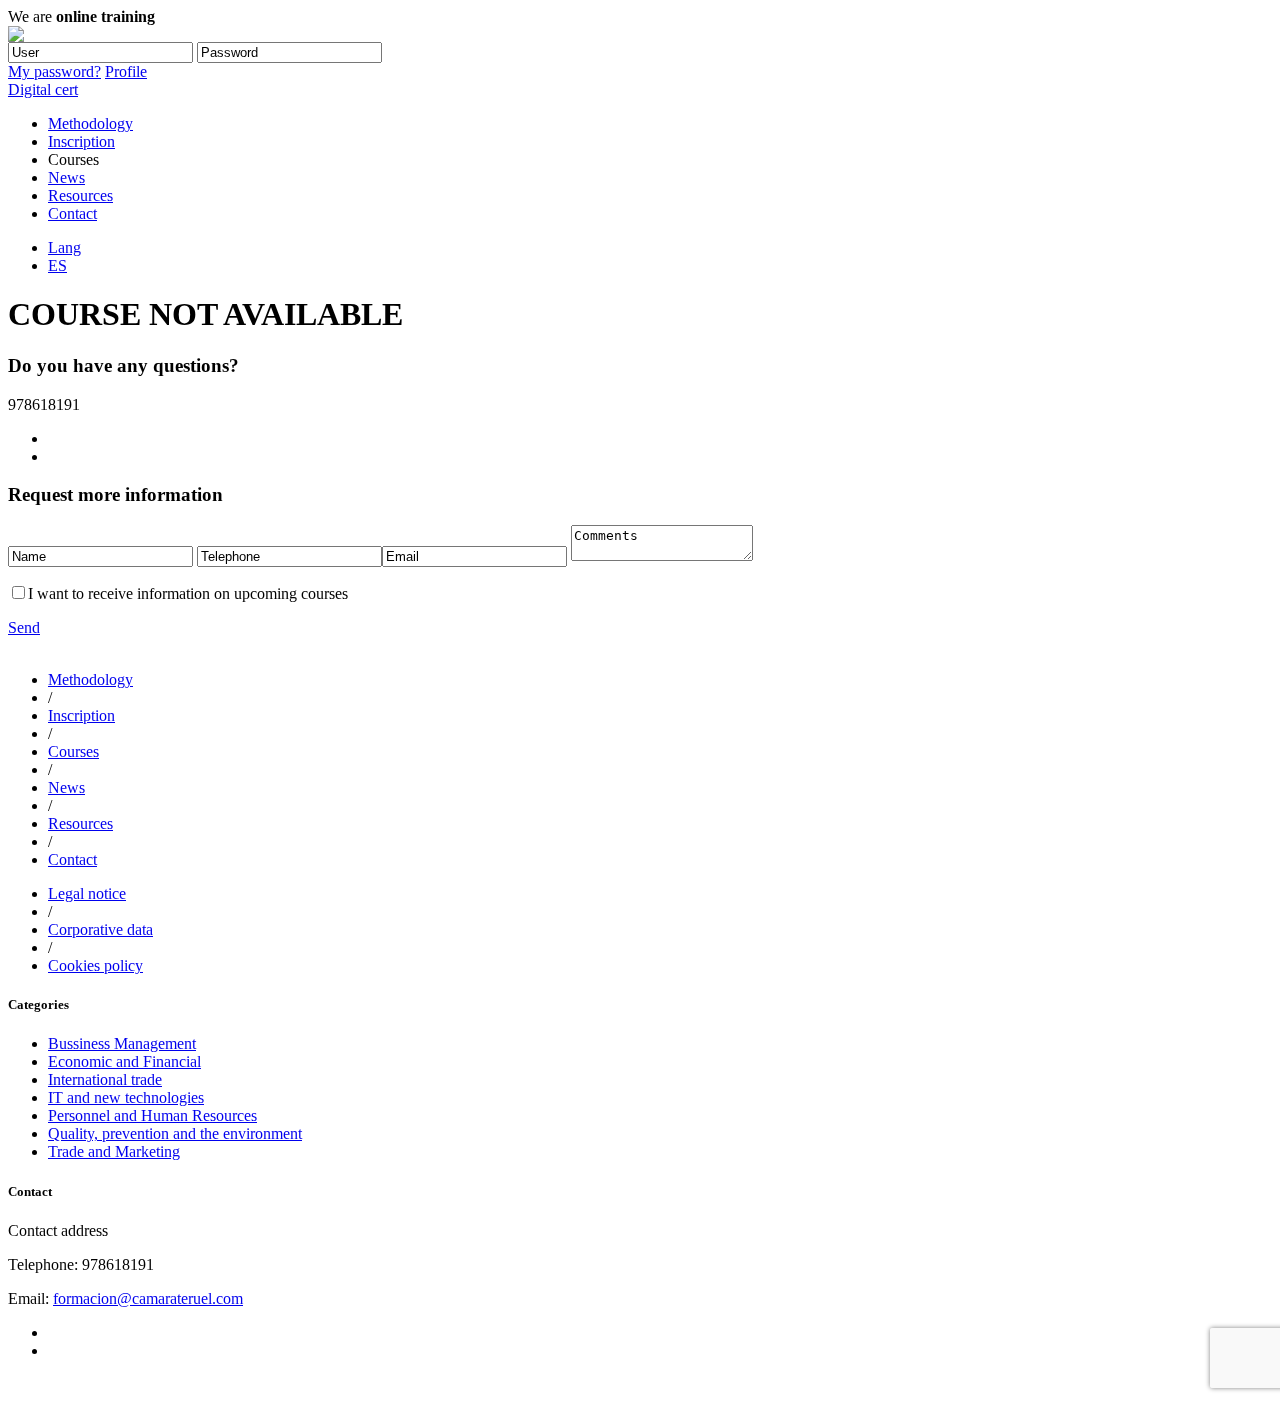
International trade (105, 1079)
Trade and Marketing (114, 1151)
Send (24, 627)
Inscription (81, 141)
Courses (73, 751)
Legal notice (87, 893)
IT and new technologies (126, 1097)
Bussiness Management (122, 1043)
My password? (54, 71)
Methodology (90, 123)
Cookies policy (95, 965)
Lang (64, 247)
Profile (126, 71)
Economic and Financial (124, 1061)
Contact (72, 213)
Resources (80, 195)
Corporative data (100, 929)
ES (57, 265)
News (66, 177)
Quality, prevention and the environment (175, 1133)
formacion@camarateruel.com (148, 1298)
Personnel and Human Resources (152, 1115)
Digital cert (43, 89)
